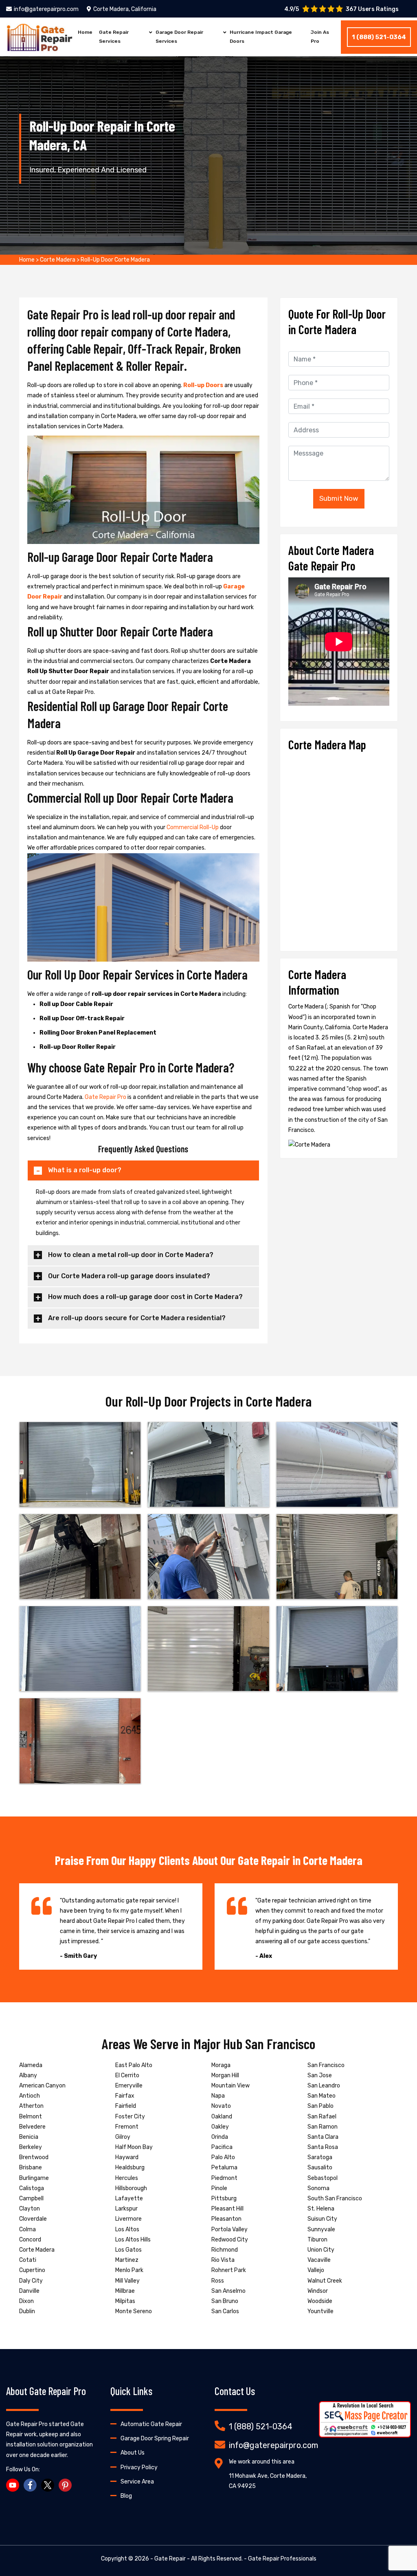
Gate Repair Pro (106, 1097)
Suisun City (322, 2219)
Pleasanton (226, 2219)
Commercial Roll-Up (193, 827)
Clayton (30, 2209)
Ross (218, 2281)
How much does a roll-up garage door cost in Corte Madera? (145, 1297)
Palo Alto (223, 2157)
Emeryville (129, 2086)
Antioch (30, 2096)
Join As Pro (320, 37)
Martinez (127, 2260)
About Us (133, 2453)
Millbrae (125, 2291)
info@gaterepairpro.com (46, 9)
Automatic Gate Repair (151, 2424)
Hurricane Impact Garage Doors (261, 37)
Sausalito (320, 2168)
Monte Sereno (134, 2311)
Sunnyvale (321, 2229)
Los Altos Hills (133, 2240)
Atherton (31, 2106)
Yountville (320, 2311)
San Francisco (326, 2065)
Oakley (220, 2127)
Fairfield (126, 2106)
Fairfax (125, 2096)
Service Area (137, 2482)
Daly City (31, 2281)
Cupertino (32, 2270)
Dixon (26, 2301)
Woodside (320, 2301)
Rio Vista (223, 2260)
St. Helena (321, 2209)
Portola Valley (229, 2229)
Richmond (225, 2250)
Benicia (29, 2137)
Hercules (127, 2178)
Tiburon (317, 2240)
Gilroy (123, 2137)
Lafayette (129, 2198)
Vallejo (316, 2270)
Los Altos (127, 2229)
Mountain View (230, 2086)
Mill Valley (127, 2281)
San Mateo (322, 2096)
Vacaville (319, 2260)
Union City (321, 2250)
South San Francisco (335, 2198)
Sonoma (318, 2188)
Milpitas (125, 2301)
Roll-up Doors (204, 385)
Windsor (318, 2291)
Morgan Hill (225, 2075)
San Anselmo (228, 2291)
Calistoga (32, 2188)
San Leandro (324, 2086)
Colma (27, 2229)
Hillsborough (131, 2188)
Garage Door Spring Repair (155, 2438)
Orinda (220, 2137)
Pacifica (222, 2147)
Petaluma (224, 2168)
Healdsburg (130, 2168)
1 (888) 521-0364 (379, 37)
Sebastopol (323, 2178)
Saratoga (320, 2157)
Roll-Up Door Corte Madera (115, 260)
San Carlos (225, 2311)
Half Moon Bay (134, 2147)
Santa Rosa (323, 2147)
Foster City (130, 2117)
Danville (29, 2291)
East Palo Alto (134, 2065)
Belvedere (32, 2127)
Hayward (127, 2157)
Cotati (28, 2260)
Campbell (31, 2198)
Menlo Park (129, 2270)
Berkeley (31, 2147)
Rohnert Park (229, 2270)
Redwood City (230, 2240)
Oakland (222, 2117)
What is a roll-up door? (85, 1170)
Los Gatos (128, 2250)
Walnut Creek (325, 2281)
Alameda (31, 2065)
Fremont (127, 2127)
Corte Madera (58, 260)
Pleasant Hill (227, 2209)
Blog (126, 2496)
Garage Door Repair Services (179, 37)
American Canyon (42, 2086)
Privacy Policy (139, 2467)
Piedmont (224, 2178)
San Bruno (225, 2301)
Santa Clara (323, 2137)
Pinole (219, 2188)
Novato (221, 2106)
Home (85, 32)
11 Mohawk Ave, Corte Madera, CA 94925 (268, 2481)
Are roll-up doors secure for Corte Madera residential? (137, 1318)
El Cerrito (127, 2075)
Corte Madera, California (125, 9)
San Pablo (320, 2106)
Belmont (31, 2117)
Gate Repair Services (114, 37)
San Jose (320, 2075)
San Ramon (323, 2127)
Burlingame (34, 2178)
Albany (28, 2075)
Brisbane (31, 2168)
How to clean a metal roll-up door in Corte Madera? (131, 1255)
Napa (218, 2096)
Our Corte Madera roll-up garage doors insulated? (129, 1276)
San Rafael (322, 2117)
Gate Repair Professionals (282, 2559)
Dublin (27, 2311)
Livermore (128, 2219)
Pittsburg (224, 2198)
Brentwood (34, 2157)
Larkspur (126, 2209)
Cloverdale (33, 2219)
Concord (30, 2240)
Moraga (221, 2065)
